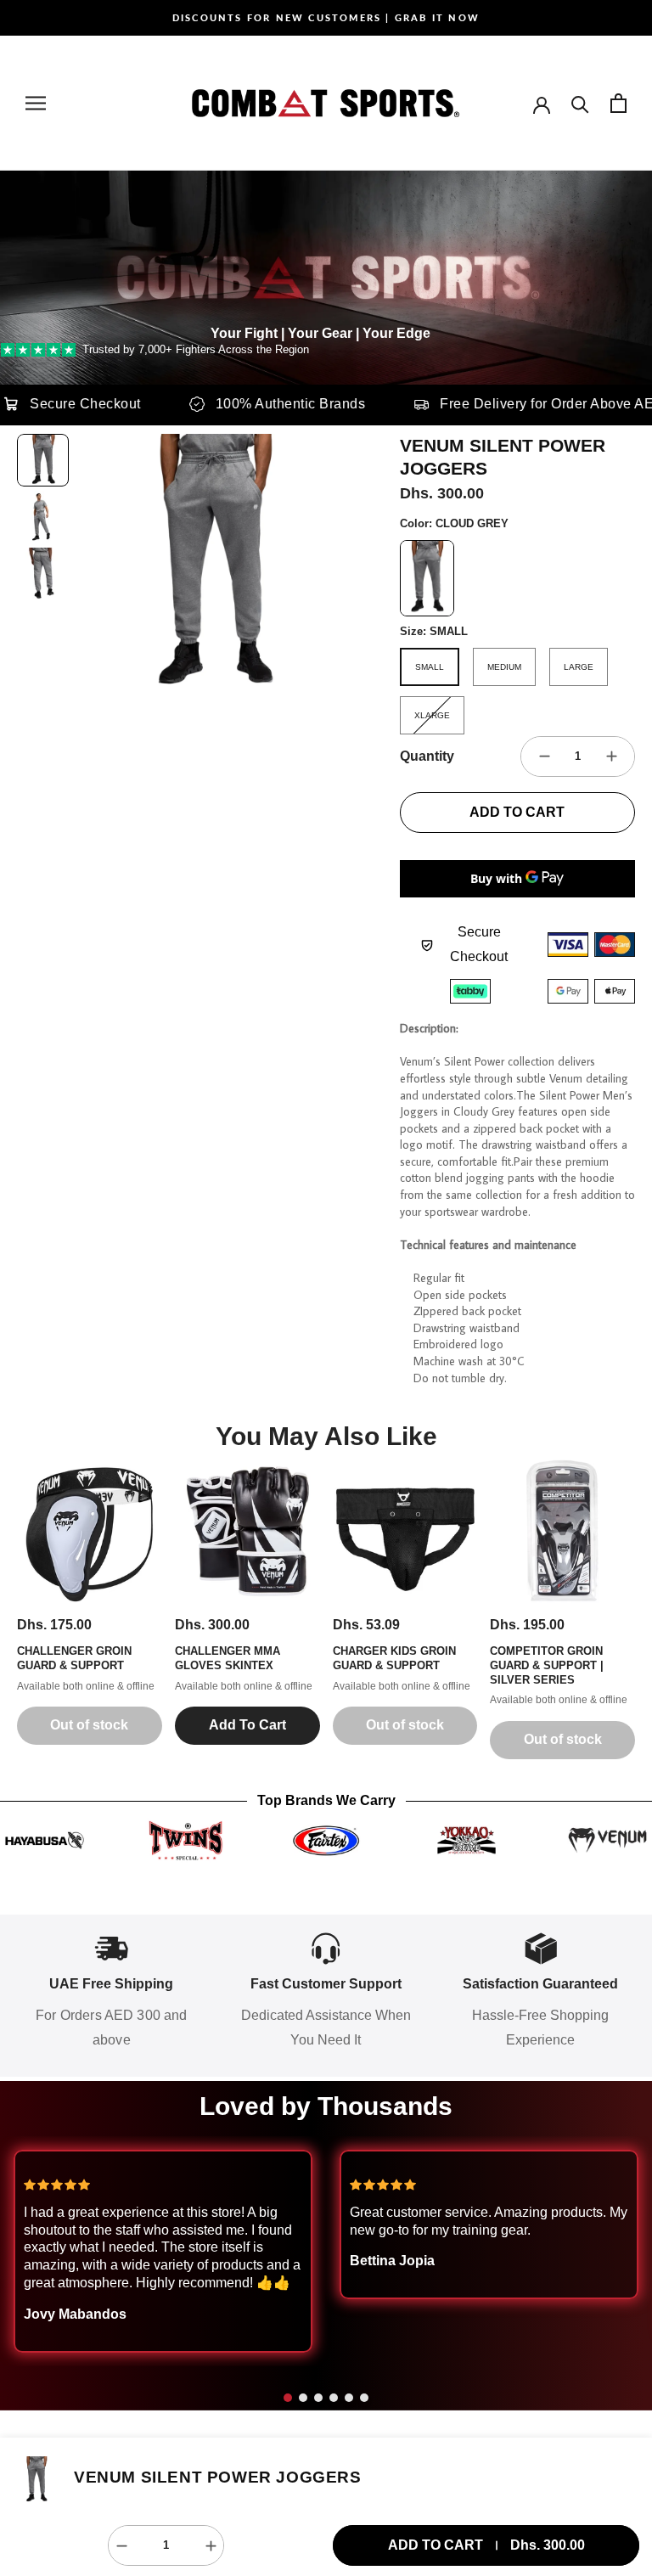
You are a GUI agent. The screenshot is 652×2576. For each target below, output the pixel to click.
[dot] (288, 2398)
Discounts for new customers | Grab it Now (326, 17)
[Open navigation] (36, 103)
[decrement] (544, 756)
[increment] (611, 756)
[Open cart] (618, 103)
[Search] (580, 103)
